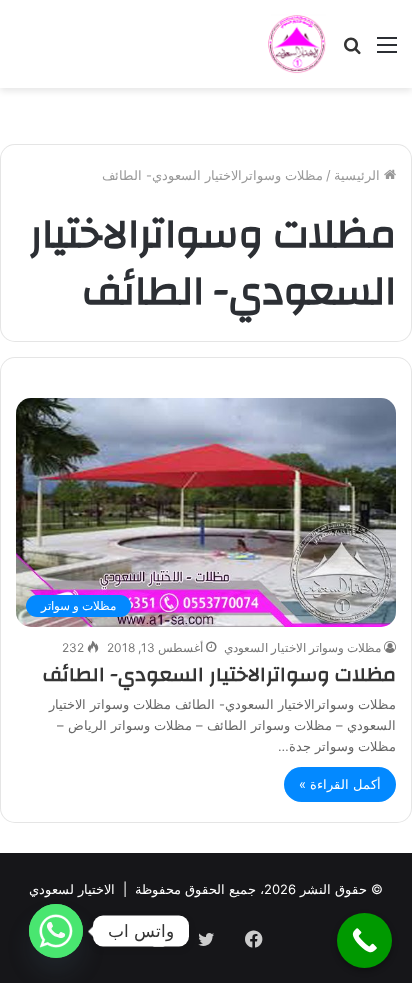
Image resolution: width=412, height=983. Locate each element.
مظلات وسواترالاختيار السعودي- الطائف (219, 674)
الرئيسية (359, 175)
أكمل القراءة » (340, 784)
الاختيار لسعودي (72, 889)
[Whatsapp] (56, 931)
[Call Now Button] (364, 940)
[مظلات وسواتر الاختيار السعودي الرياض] (297, 44)
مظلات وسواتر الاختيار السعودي (302, 647)
